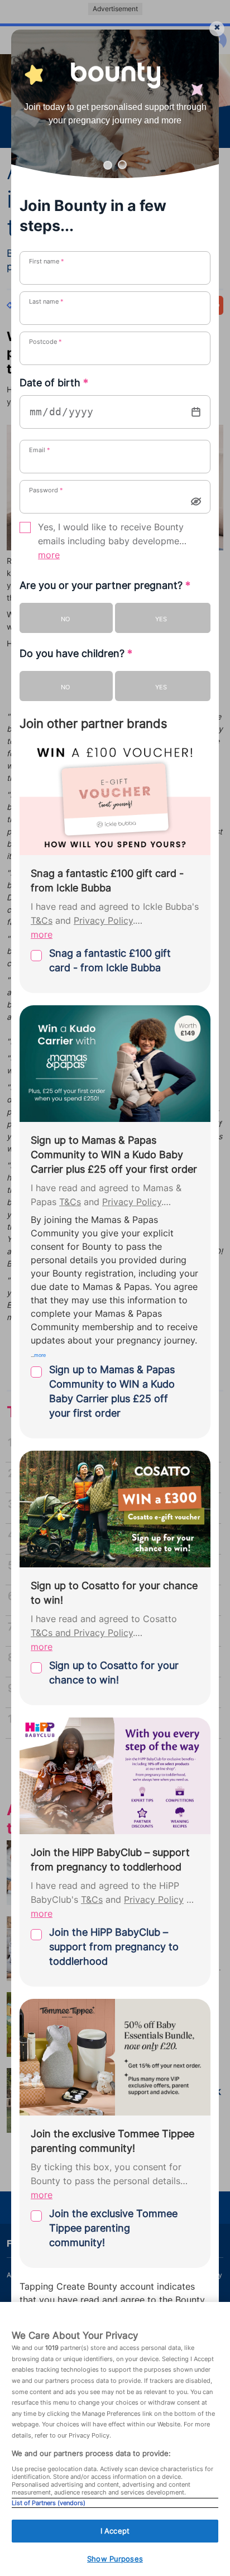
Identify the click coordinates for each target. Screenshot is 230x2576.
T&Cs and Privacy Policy (82, 1633)
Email (40, 450)
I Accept (115, 2531)
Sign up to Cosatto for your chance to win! (114, 1673)
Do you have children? (76, 653)
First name (47, 261)
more (49, 555)
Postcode (45, 342)
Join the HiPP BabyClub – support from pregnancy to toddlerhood (114, 1947)
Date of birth (54, 383)
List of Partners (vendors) (49, 2503)
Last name (46, 301)
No (65, 619)
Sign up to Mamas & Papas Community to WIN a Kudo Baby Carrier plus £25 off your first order (112, 1391)
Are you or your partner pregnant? (105, 585)
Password (46, 490)
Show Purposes (115, 2559)
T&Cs (42, 921)
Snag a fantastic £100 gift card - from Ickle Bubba (110, 960)
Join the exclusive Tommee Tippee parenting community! (113, 2228)
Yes (161, 619)
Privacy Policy (103, 921)
